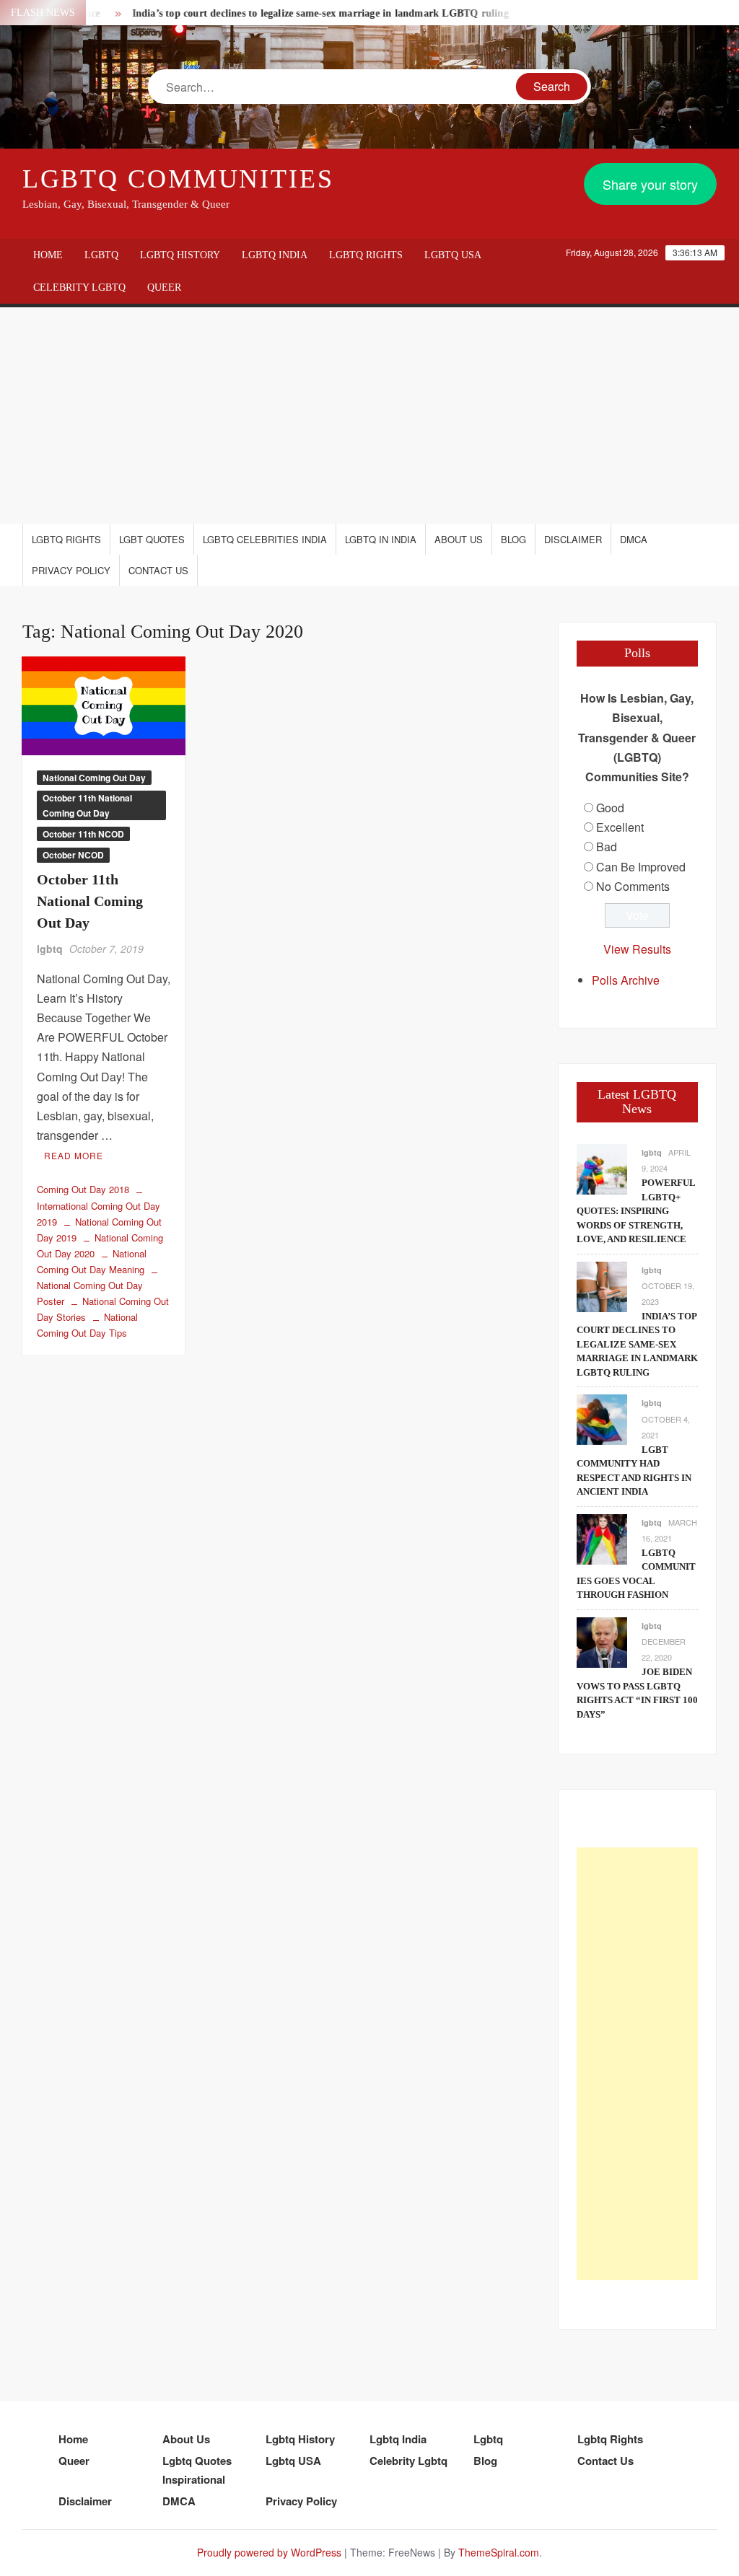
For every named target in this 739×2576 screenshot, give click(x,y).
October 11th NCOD (83, 834)
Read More (74, 1155)
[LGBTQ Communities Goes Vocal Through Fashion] (602, 1538)
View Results (637, 949)
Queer (164, 287)
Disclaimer (573, 539)
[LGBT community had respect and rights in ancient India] (602, 1419)
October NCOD (73, 855)
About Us (459, 539)
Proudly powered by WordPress (269, 2552)
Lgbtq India (275, 255)
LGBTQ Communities (178, 179)
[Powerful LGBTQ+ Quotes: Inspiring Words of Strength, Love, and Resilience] (602, 1168)
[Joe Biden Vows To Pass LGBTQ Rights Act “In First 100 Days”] (602, 1641)
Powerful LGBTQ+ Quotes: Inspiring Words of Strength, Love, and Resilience (636, 1211)
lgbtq (50, 949)
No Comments (633, 886)
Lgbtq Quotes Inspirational (197, 2470)
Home (48, 255)
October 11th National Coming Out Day (87, 805)
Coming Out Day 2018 (83, 1189)
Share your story (650, 184)
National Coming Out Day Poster (90, 1293)
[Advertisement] (369, 416)
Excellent (620, 827)
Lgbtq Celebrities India (265, 539)
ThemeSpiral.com (499, 2552)
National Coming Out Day (94, 778)
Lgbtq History (180, 255)
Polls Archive (626, 980)
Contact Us (158, 570)
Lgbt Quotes (152, 539)
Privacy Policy (71, 570)
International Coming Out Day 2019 (99, 1213)
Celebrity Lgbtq (79, 287)
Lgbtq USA (453, 255)
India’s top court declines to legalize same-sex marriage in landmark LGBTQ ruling (293, 13)
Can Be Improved (641, 867)
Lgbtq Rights (366, 255)
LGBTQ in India (381, 539)
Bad (607, 847)
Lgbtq (101, 255)
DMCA (634, 539)
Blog (513, 539)
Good (610, 808)
